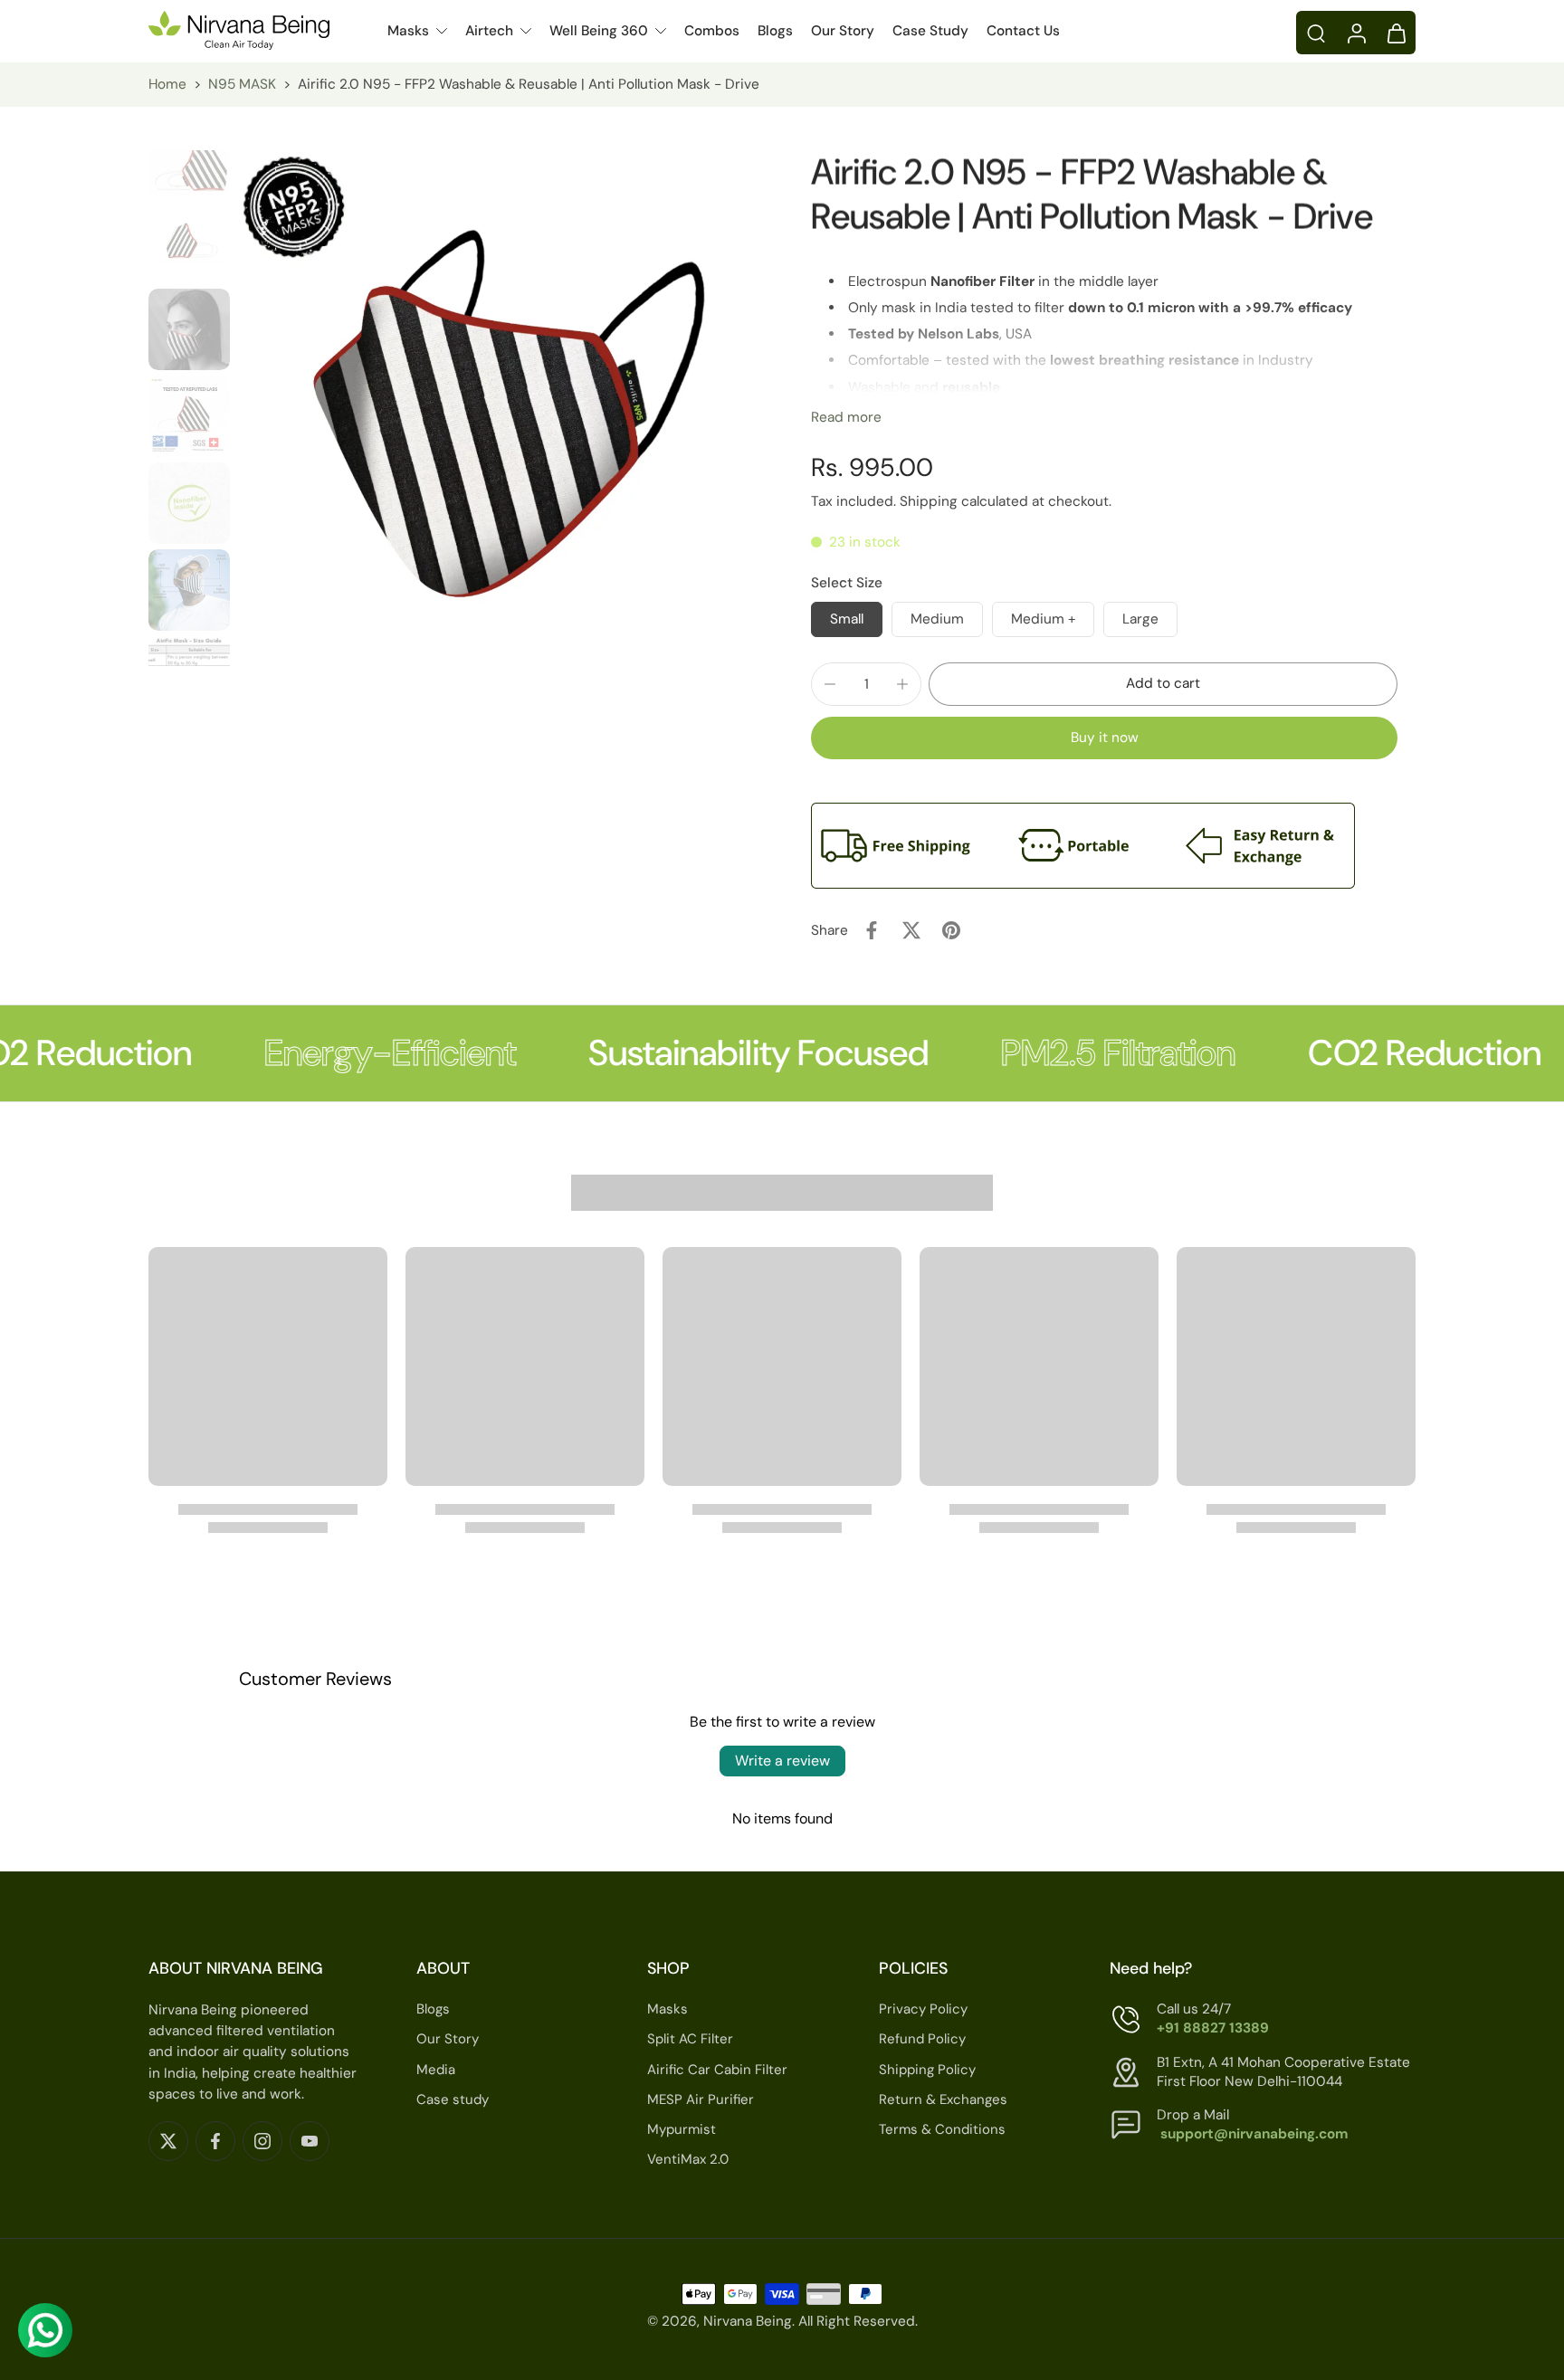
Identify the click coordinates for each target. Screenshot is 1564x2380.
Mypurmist (682, 2129)
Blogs (775, 31)
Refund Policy (922, 2040)
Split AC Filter (690, 2040)
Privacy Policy (923, 2009)
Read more (846, 417)
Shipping (930, 501)
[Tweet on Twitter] (911, 930)
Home (167, 84)
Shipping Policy (927, 2070)
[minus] (830, 684)
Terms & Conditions (942, 2129)
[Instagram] (262, 2141)
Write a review (782, 1761)
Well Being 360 (599, 31)
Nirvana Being (748, 2322)
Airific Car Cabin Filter (717, 2070)
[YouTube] (310, 2141)
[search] (1316, 33)
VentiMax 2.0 (688, 2159)
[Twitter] (168, 2141)
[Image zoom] (495, 408)
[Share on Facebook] (872, 930)
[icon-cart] (1396, 33)
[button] (1163, 684)
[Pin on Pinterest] (951, 930)
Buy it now (1105, 738)
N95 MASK (242, 84)
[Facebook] (215, 2141)
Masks (408, 31)
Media (436, 2070)
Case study (453, 2099)
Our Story (843, 31)
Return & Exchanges (943, 2099)
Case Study (930, 31)
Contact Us (1023, 31)
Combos (712, 31)
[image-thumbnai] (189, 156)
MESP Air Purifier (701, 2099)
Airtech (489, 31)
